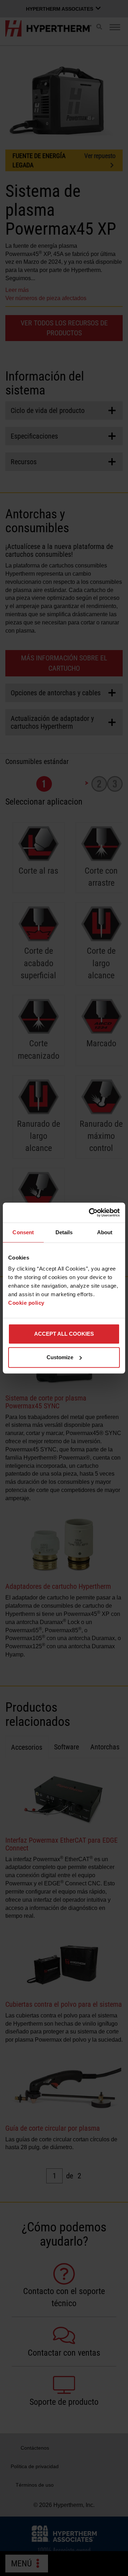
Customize (60, 1357)
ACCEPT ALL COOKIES (64, 1334)
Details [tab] (64, 1232)
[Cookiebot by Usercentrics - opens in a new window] (90, 1213)
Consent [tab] (23, 1232)
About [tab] (105, 1232)
